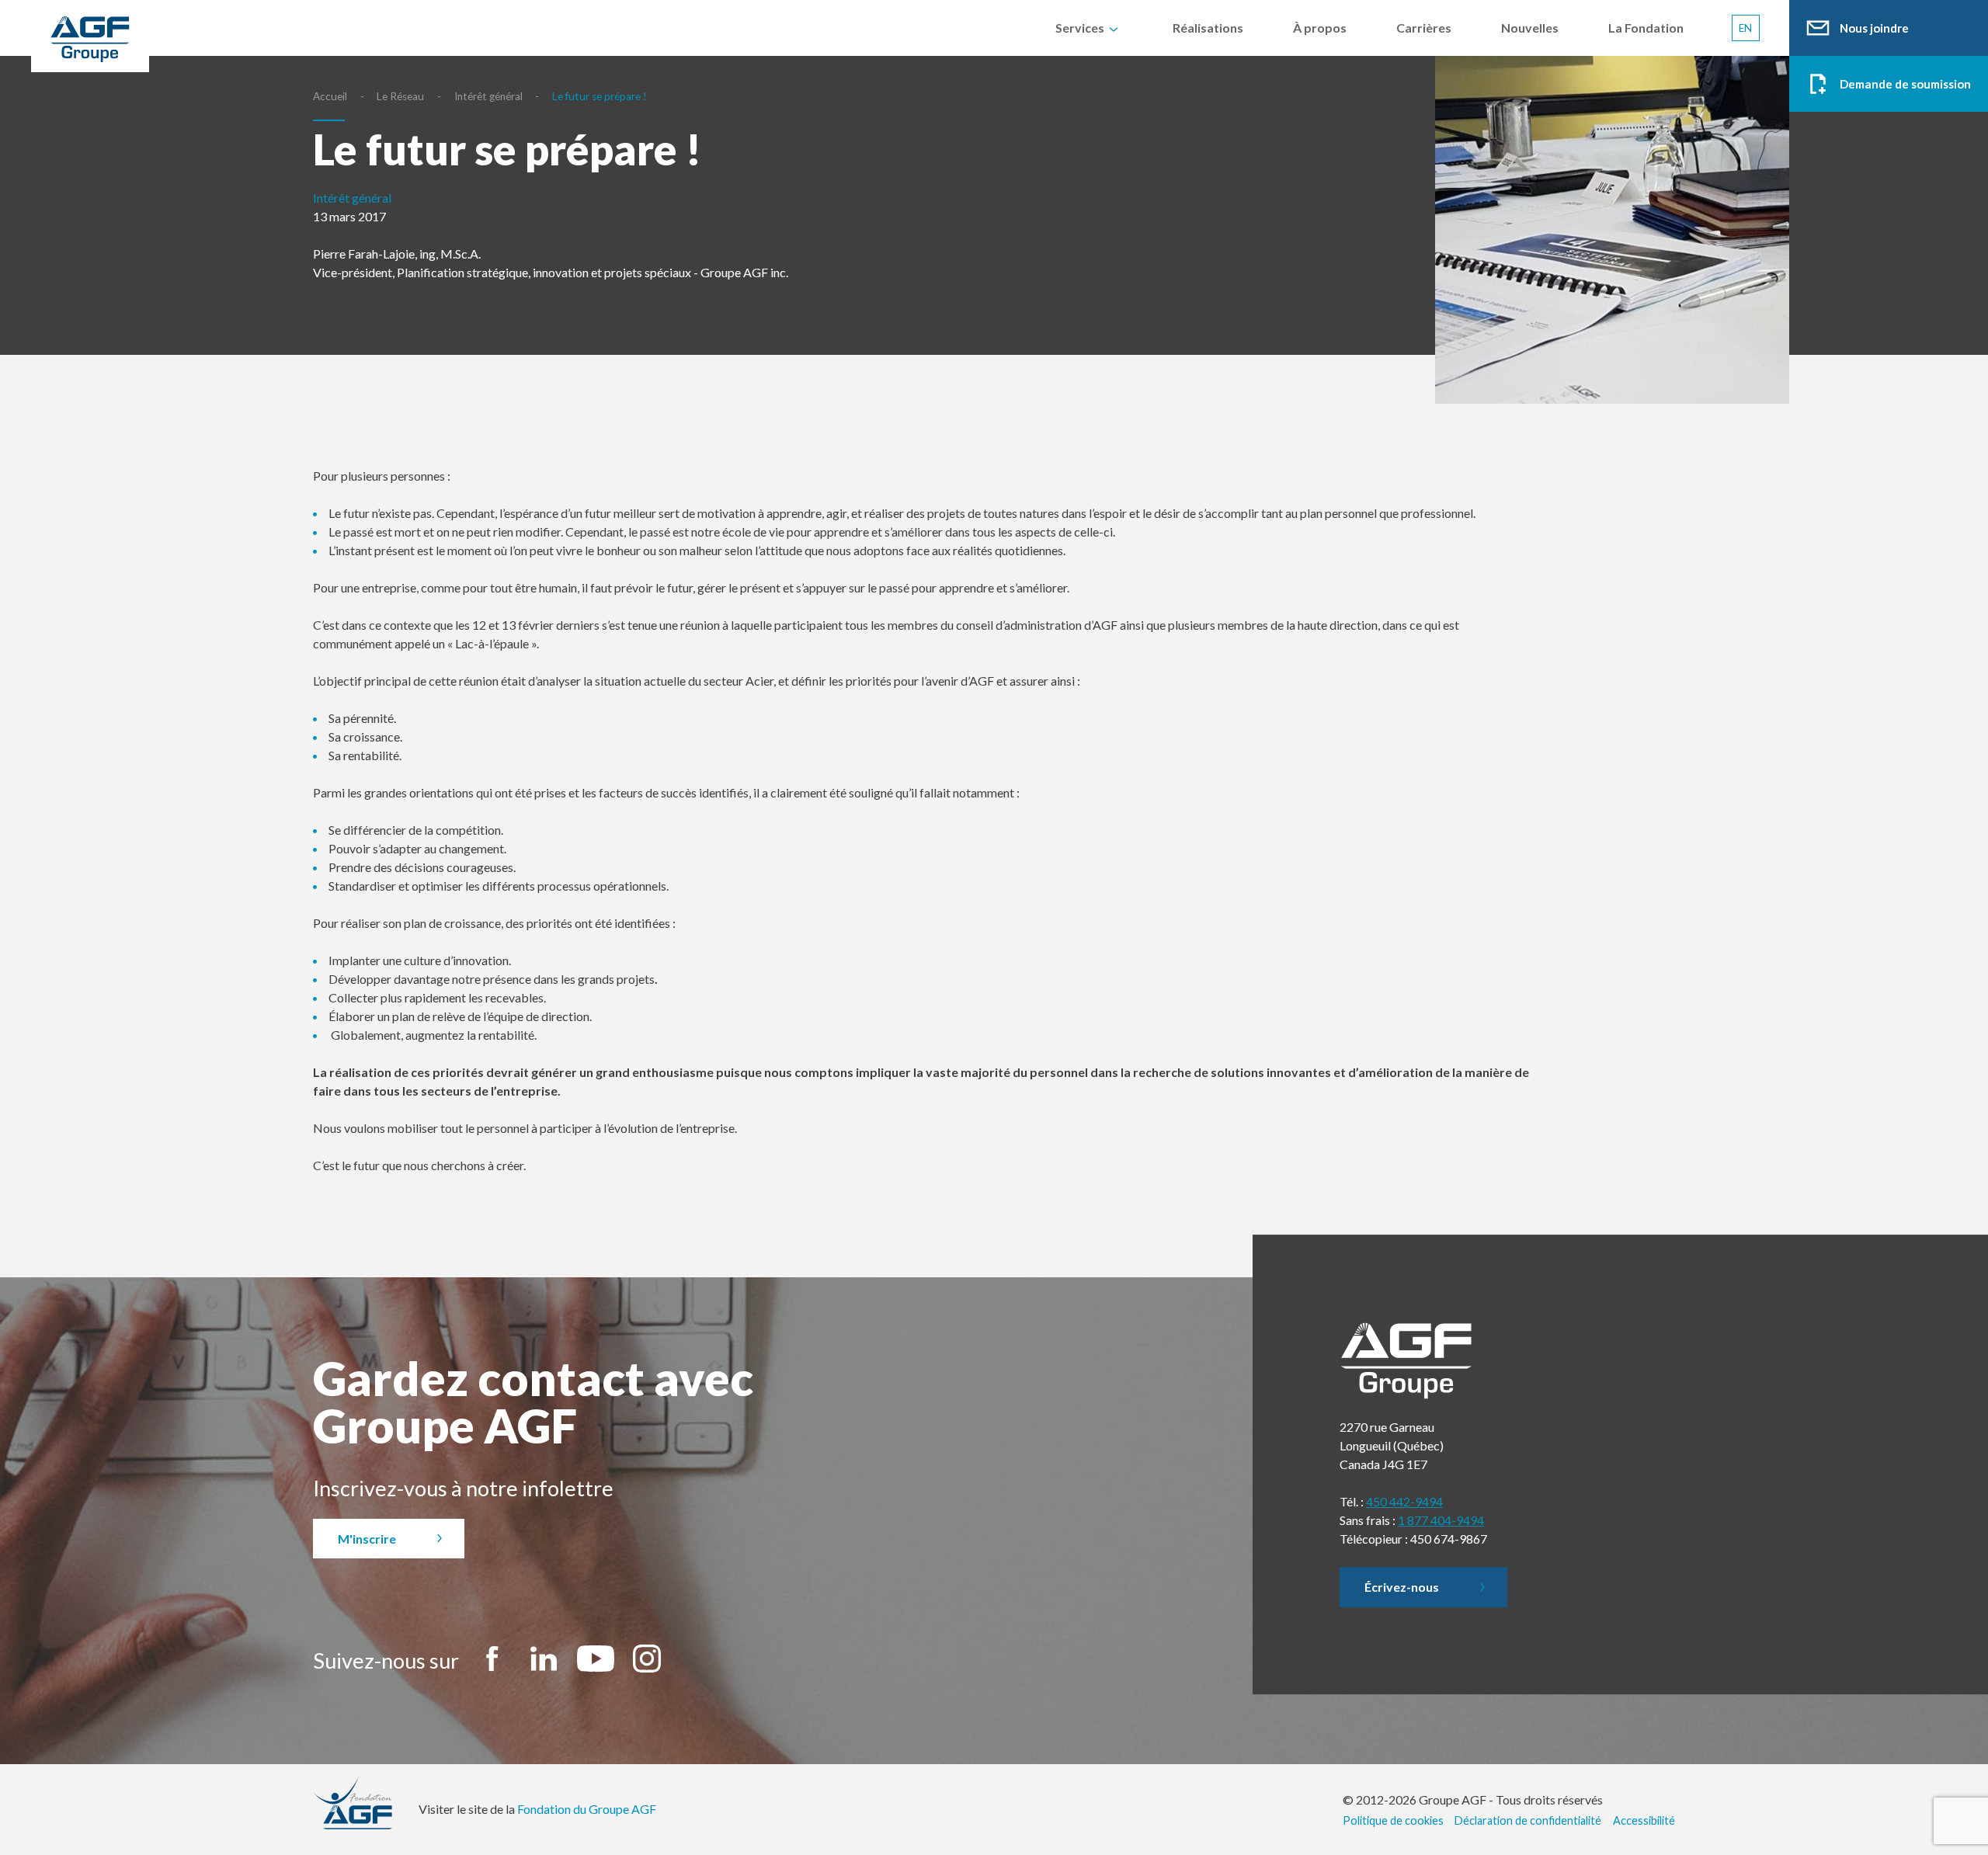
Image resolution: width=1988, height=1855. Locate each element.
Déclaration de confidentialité (1528, 1820)
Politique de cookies (1393, 1820)
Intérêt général (488, 96)
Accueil (330, 96)
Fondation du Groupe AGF (587, 1809)
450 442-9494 (1404, 1501)
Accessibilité (1644, 1820)
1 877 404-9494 (1441, 1520)
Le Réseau (400, 96)
